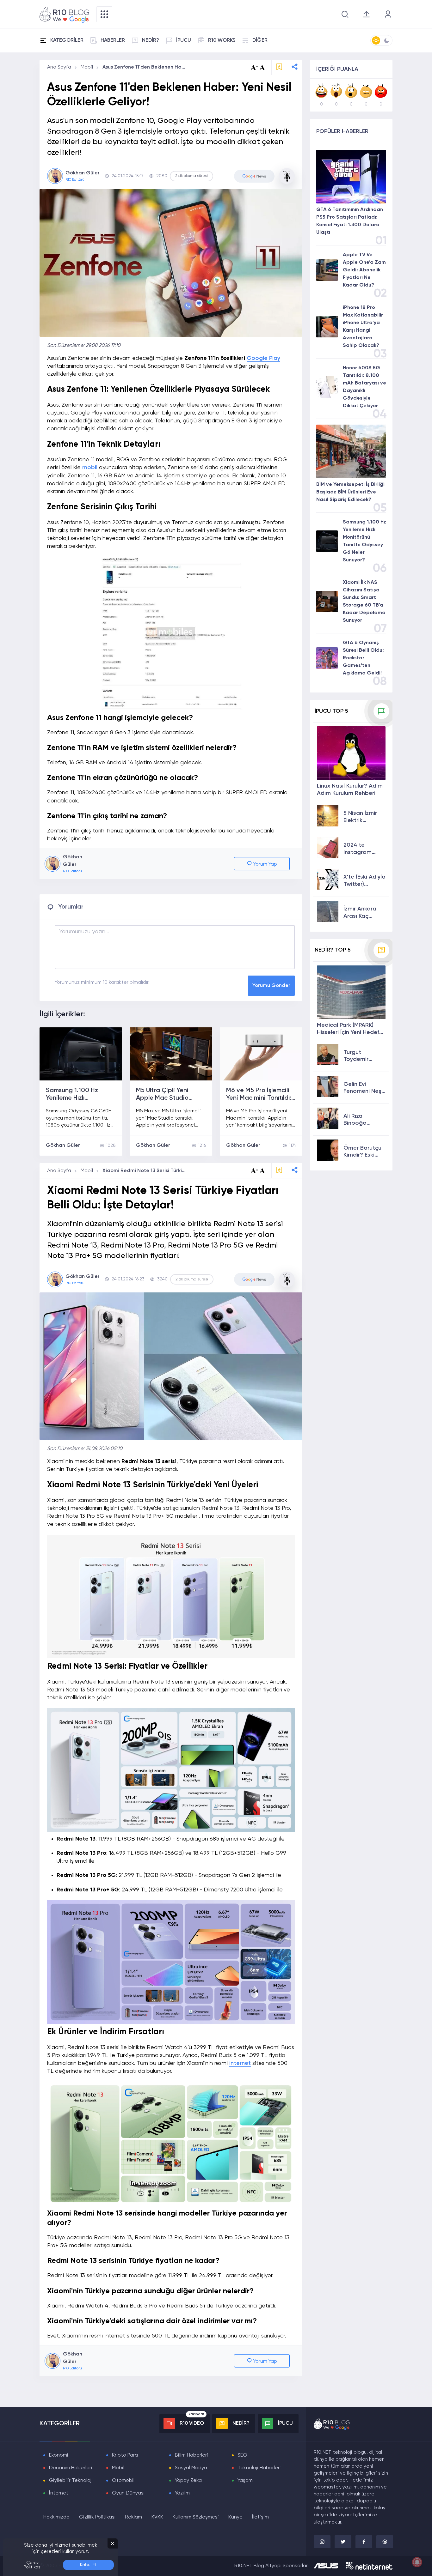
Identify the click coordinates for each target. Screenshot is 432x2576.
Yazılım (182, 2493)
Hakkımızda (56, 2517)
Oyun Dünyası (128, 2493)
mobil (90, 468)
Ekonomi (59, 2455)
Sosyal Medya (191, 2468)
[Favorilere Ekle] (279, 67)
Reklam (133, 2517)
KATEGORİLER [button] (67, 40)
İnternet (59, 2493)
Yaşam (245, 2481)
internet (240, 2063)
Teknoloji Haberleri (259, 2468)
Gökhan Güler (63, 1146)
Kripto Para (125, 2455)
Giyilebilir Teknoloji (71, 2481)
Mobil (87, 67)
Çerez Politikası (32, 2565)
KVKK (157, 2517)
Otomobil (123, 2481)
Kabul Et (88, 2565)
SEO (242, 2455)
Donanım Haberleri (71, 2468)
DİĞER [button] (260, 40)
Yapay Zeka (188, 2481)
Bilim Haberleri (191, 2455)
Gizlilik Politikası (97, 2517)
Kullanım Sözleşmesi (196, 2517)
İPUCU (184, 40)
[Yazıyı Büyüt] (263, 1171)
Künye (235, 2517)
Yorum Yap (265, 864)
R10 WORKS (222, 40)
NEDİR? (151, 40)
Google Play (263, 358)
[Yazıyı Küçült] (254, 1171)
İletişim (260, 2517)
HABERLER (113, 40)
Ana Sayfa (59, 67)
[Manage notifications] (417, 2562)
